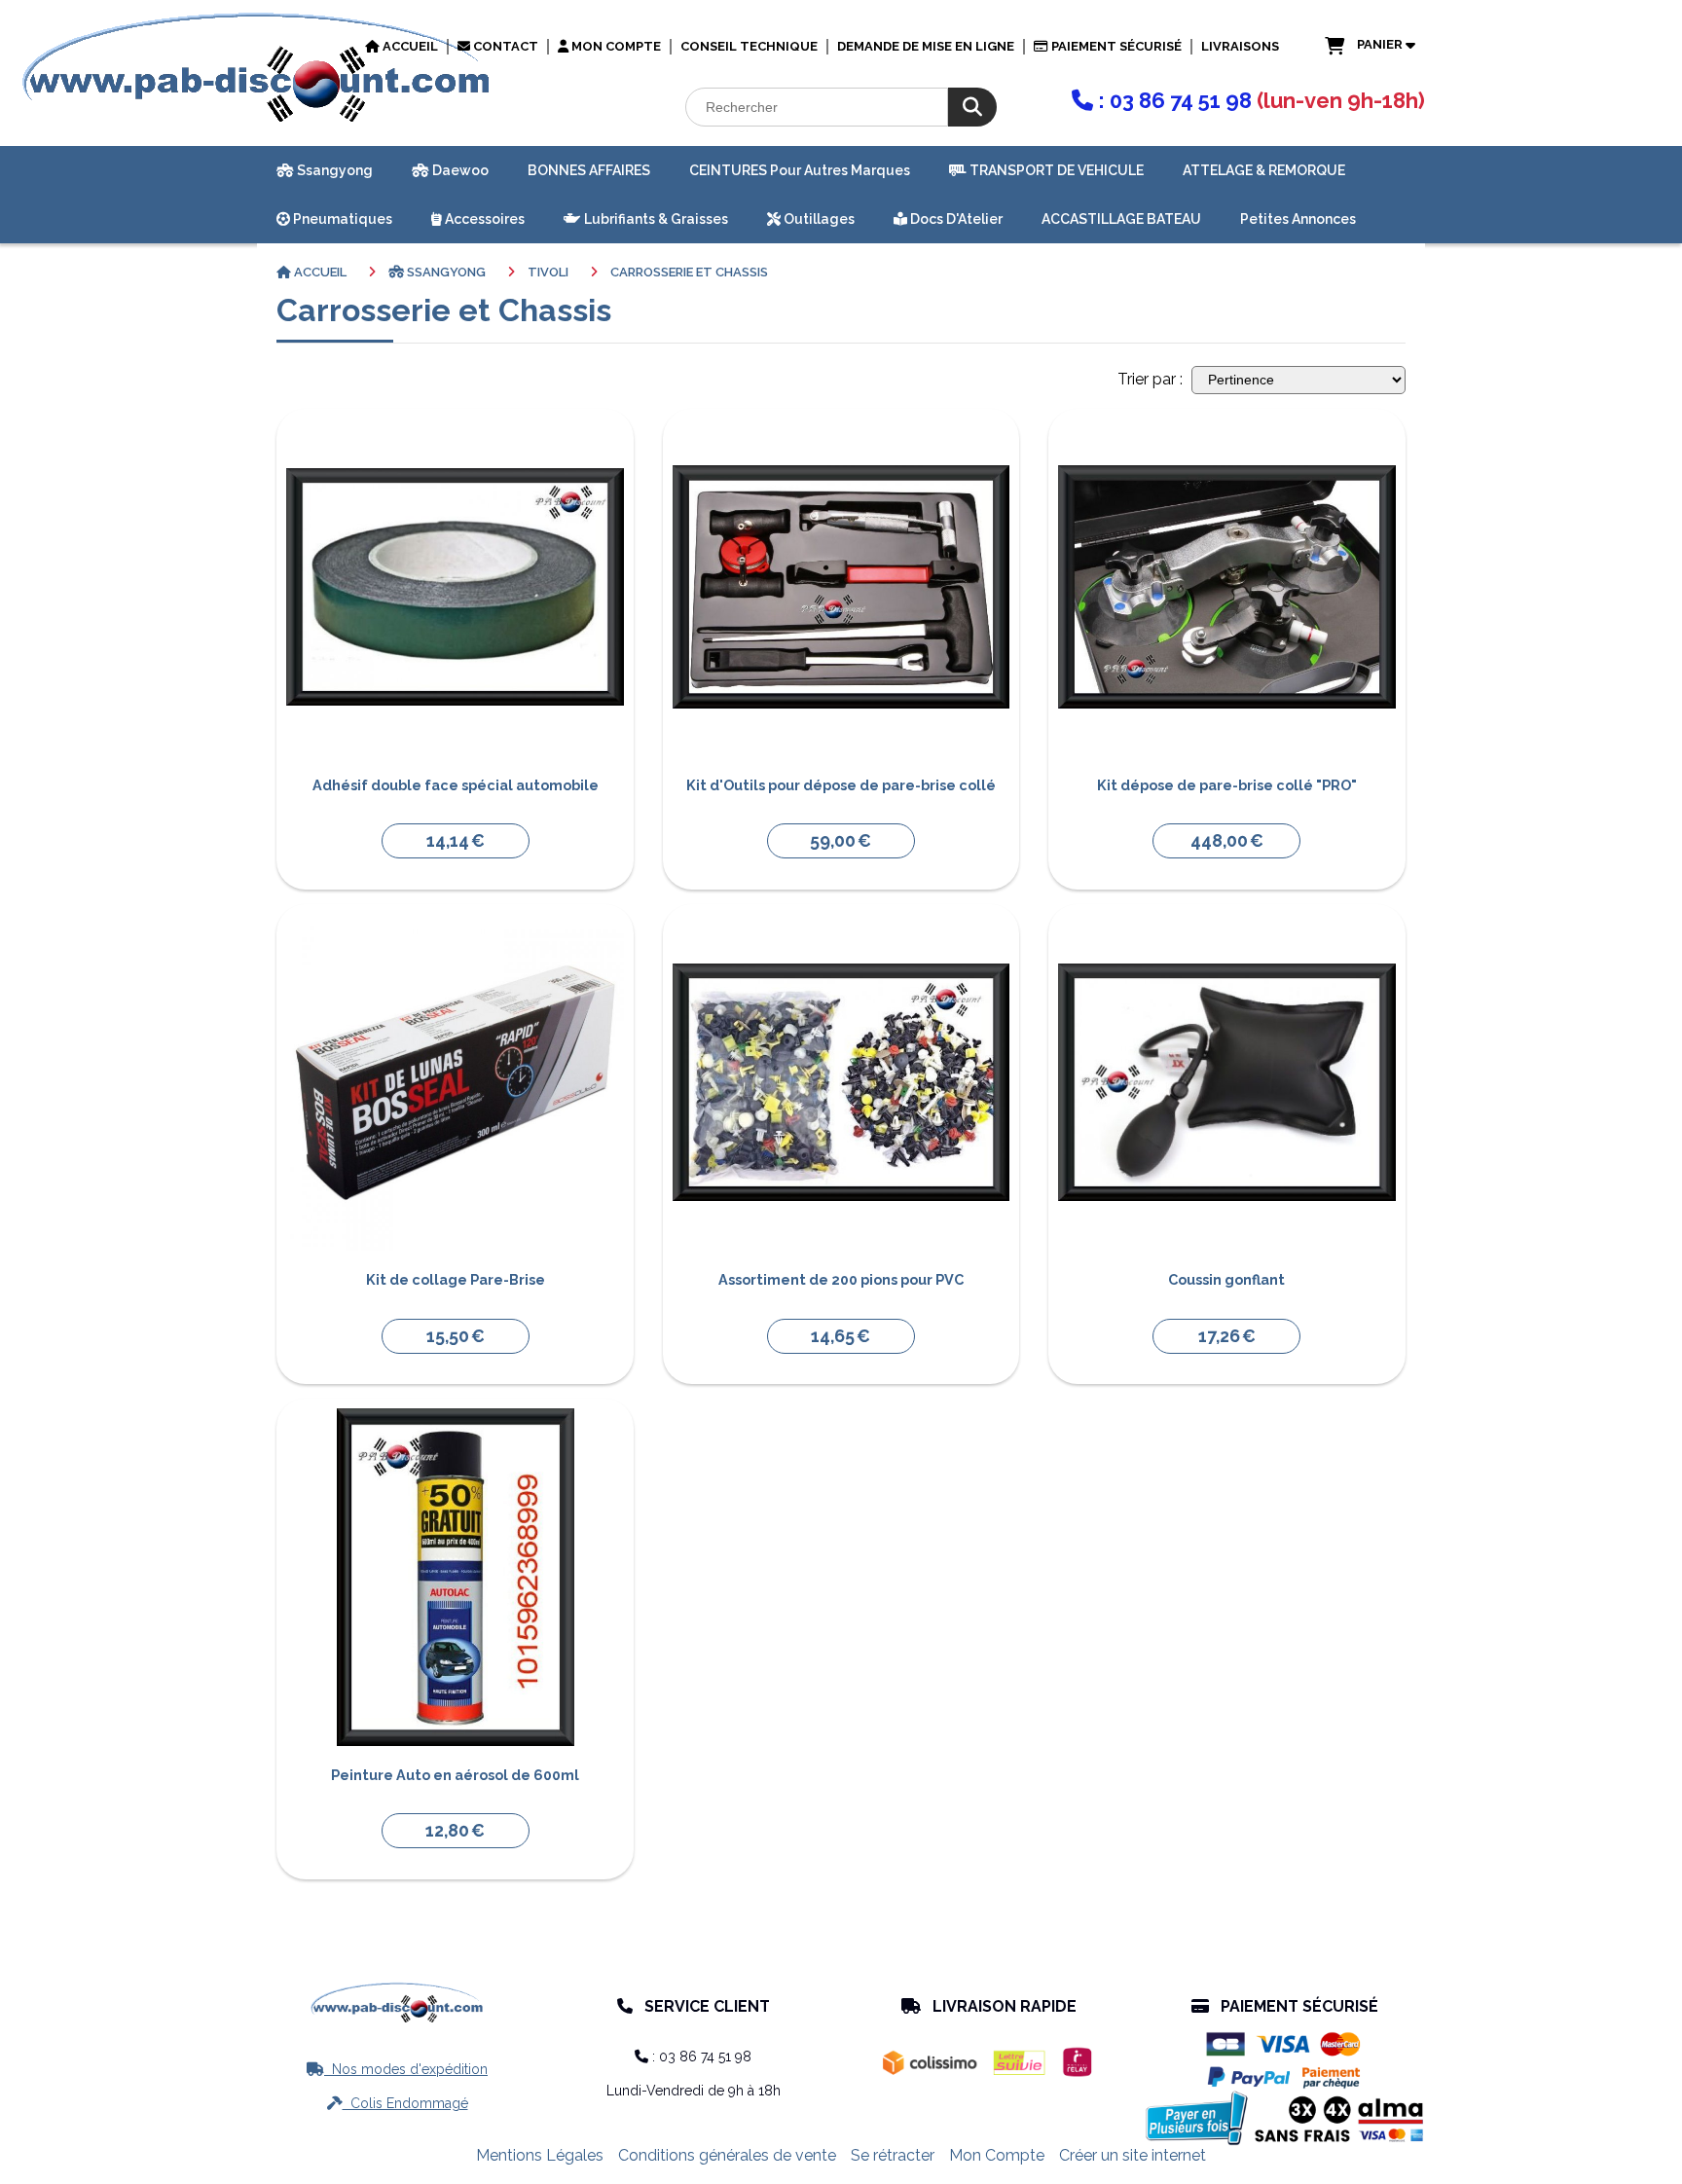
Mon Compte (997, 2155)
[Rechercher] (972, 107)
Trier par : (1150, 379)
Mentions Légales (540, 2155)
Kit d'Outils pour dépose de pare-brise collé (841, 785)
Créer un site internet (1133, 2155)
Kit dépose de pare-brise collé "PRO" (1227, 785)
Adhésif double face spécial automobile (456, 785)
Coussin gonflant (1226, 1279)
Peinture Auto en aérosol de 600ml (455, 1775)
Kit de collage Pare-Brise (456, 1279)
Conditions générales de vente (727, 2155)
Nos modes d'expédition (397, 2069)
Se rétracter (893, 2155)
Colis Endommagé (398, 2103)
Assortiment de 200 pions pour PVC (841, 1279)
